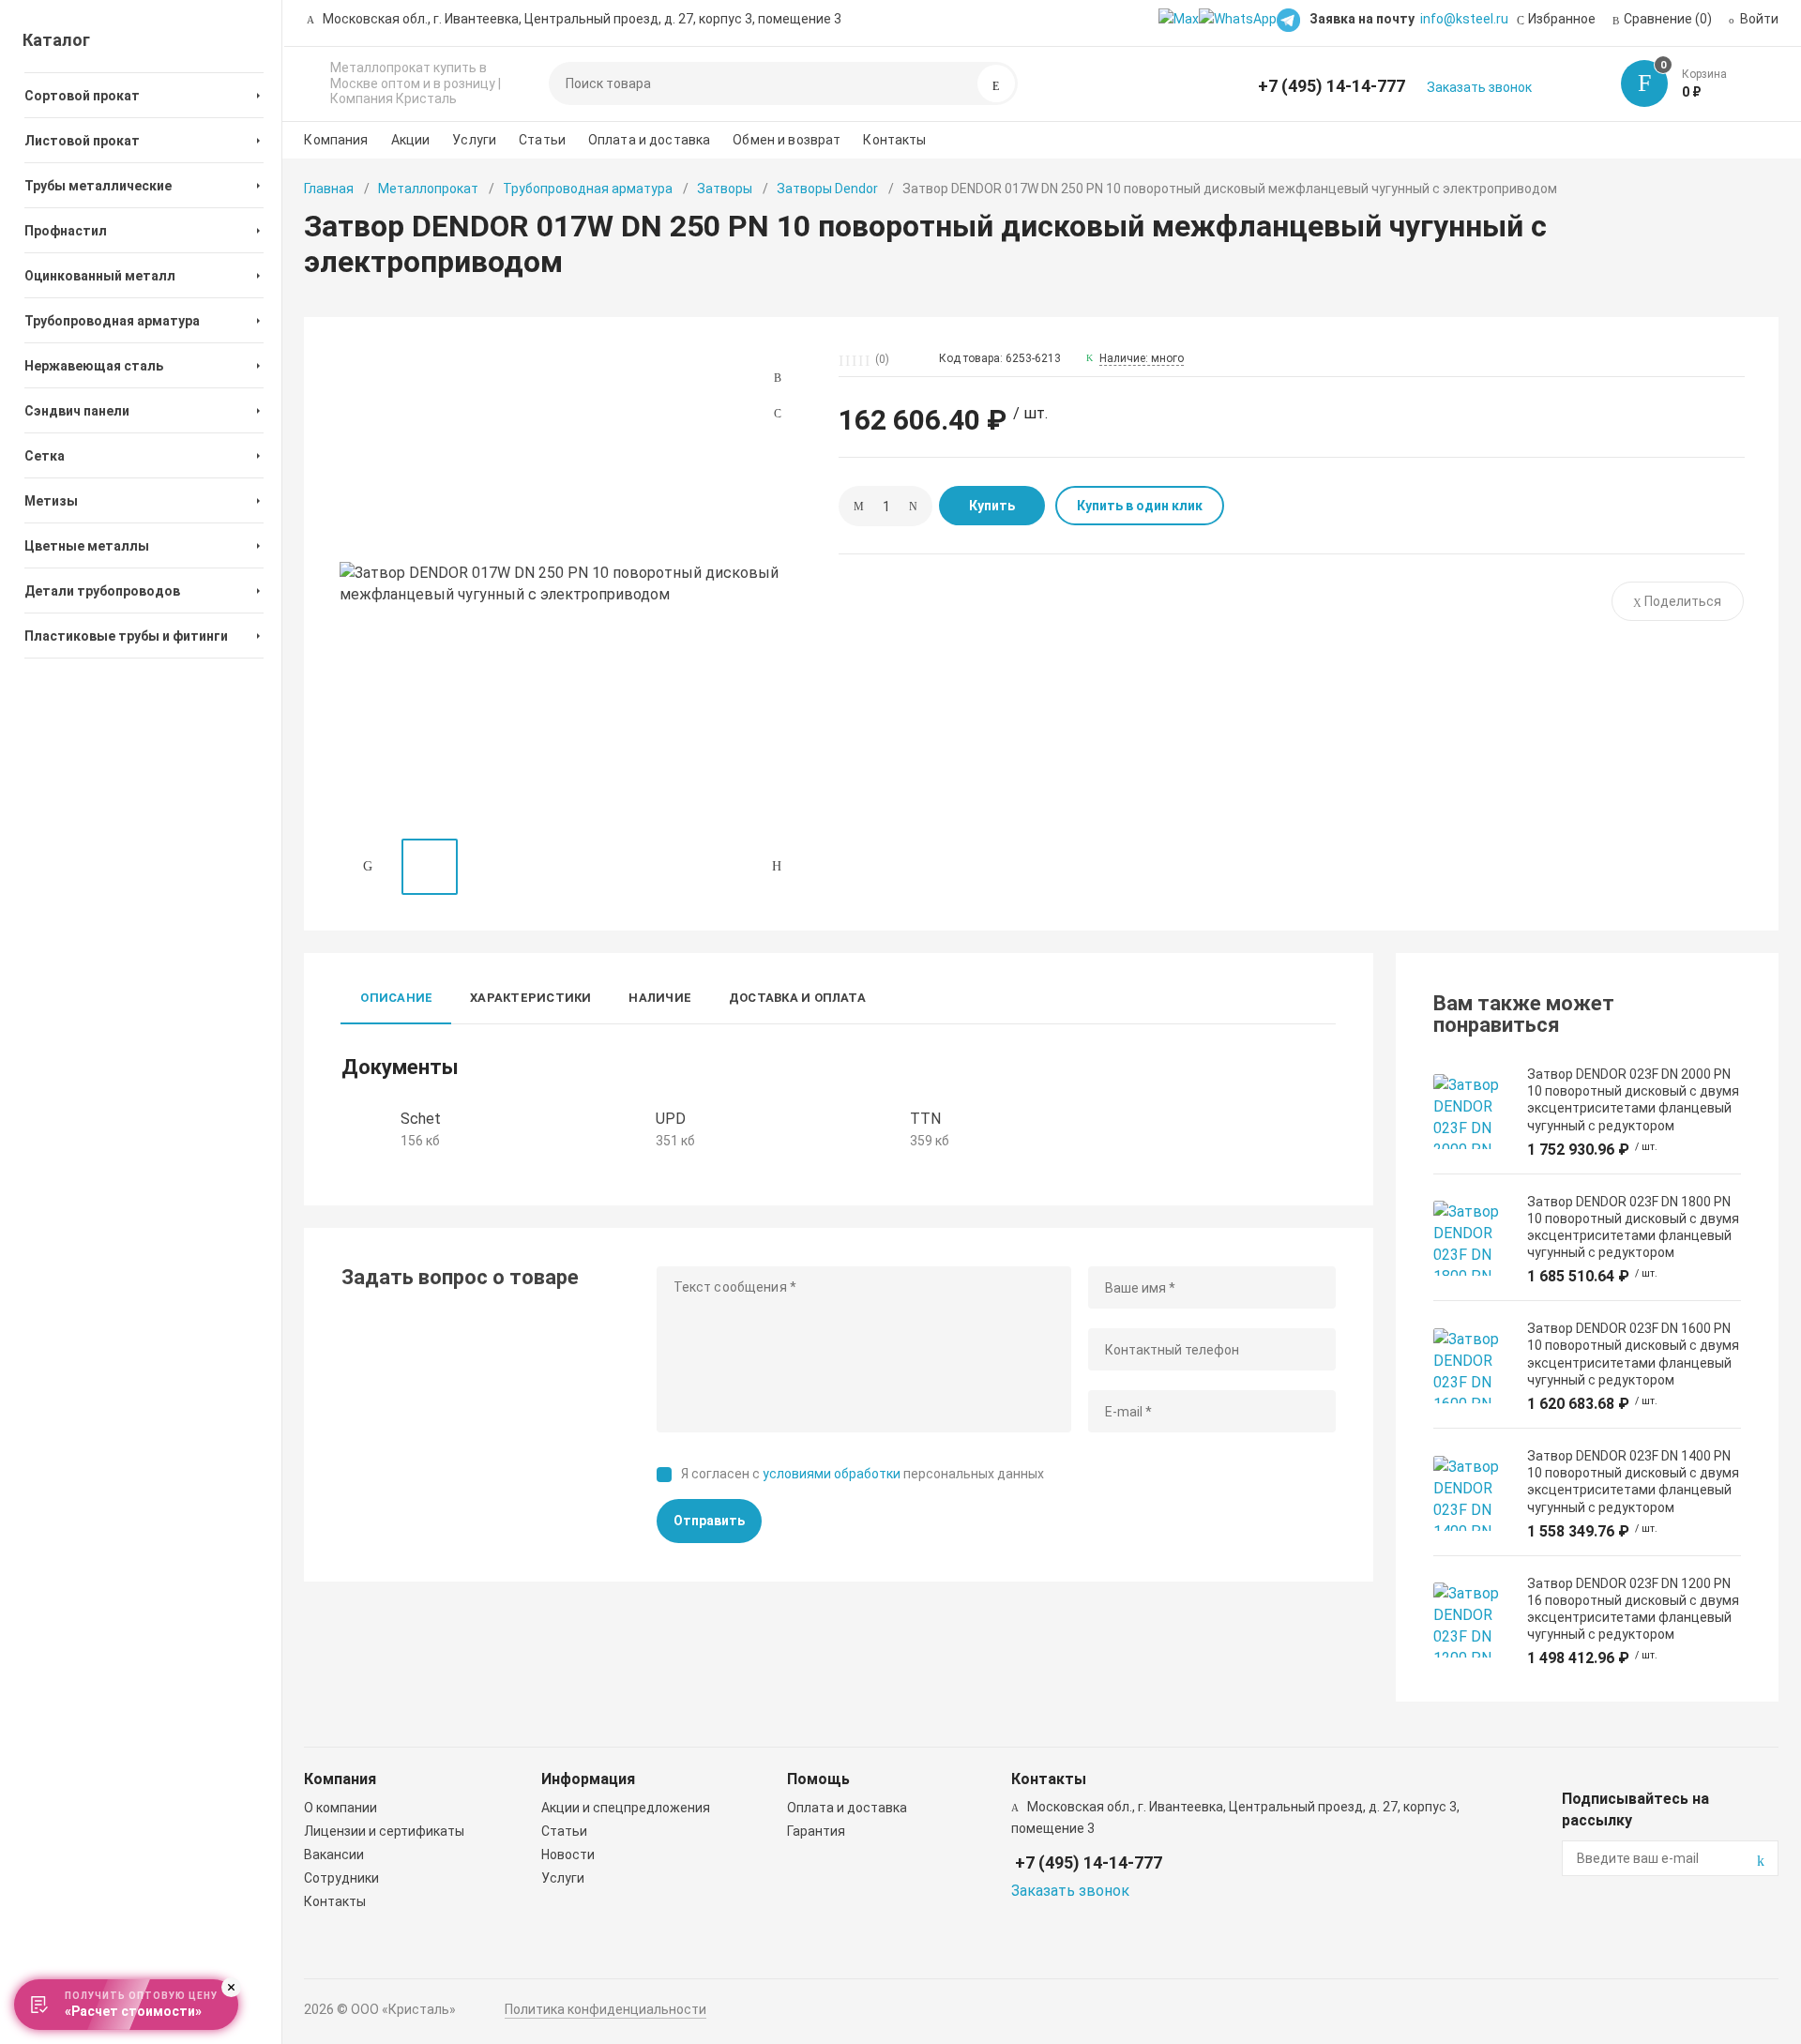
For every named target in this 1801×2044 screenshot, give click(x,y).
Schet (421, 1119)
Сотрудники (341, 1878)
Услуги (474, 140)
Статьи (542, 140)
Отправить (709, 1521)
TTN (925, 1119)
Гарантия (816, 1831)
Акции (411, 140)
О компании (341, 1808)
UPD (671, 1119)
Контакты (894, 140)
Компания (336, 140)
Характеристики (530, 998)
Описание (396, 998)
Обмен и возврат (787, 140)
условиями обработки (832, 1474)
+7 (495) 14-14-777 (1332, 86)
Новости (568, 1855)
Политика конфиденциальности (605, 2009)
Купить (992, 506)
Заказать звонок (1479, 87)
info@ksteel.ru (1464, 19)
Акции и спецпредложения (626, 1808)
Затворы (725, 189)
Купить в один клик (1140, 506)
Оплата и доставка (649, 140)
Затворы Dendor (827, 189)
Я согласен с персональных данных (863, 1474)
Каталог (56, 40)
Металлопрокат (428, 189)
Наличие (660, 998)
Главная (329, 189)
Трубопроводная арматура (588, 189)
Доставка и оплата (797, 998)
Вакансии (334, 1855)
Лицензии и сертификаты (384, 1831)
